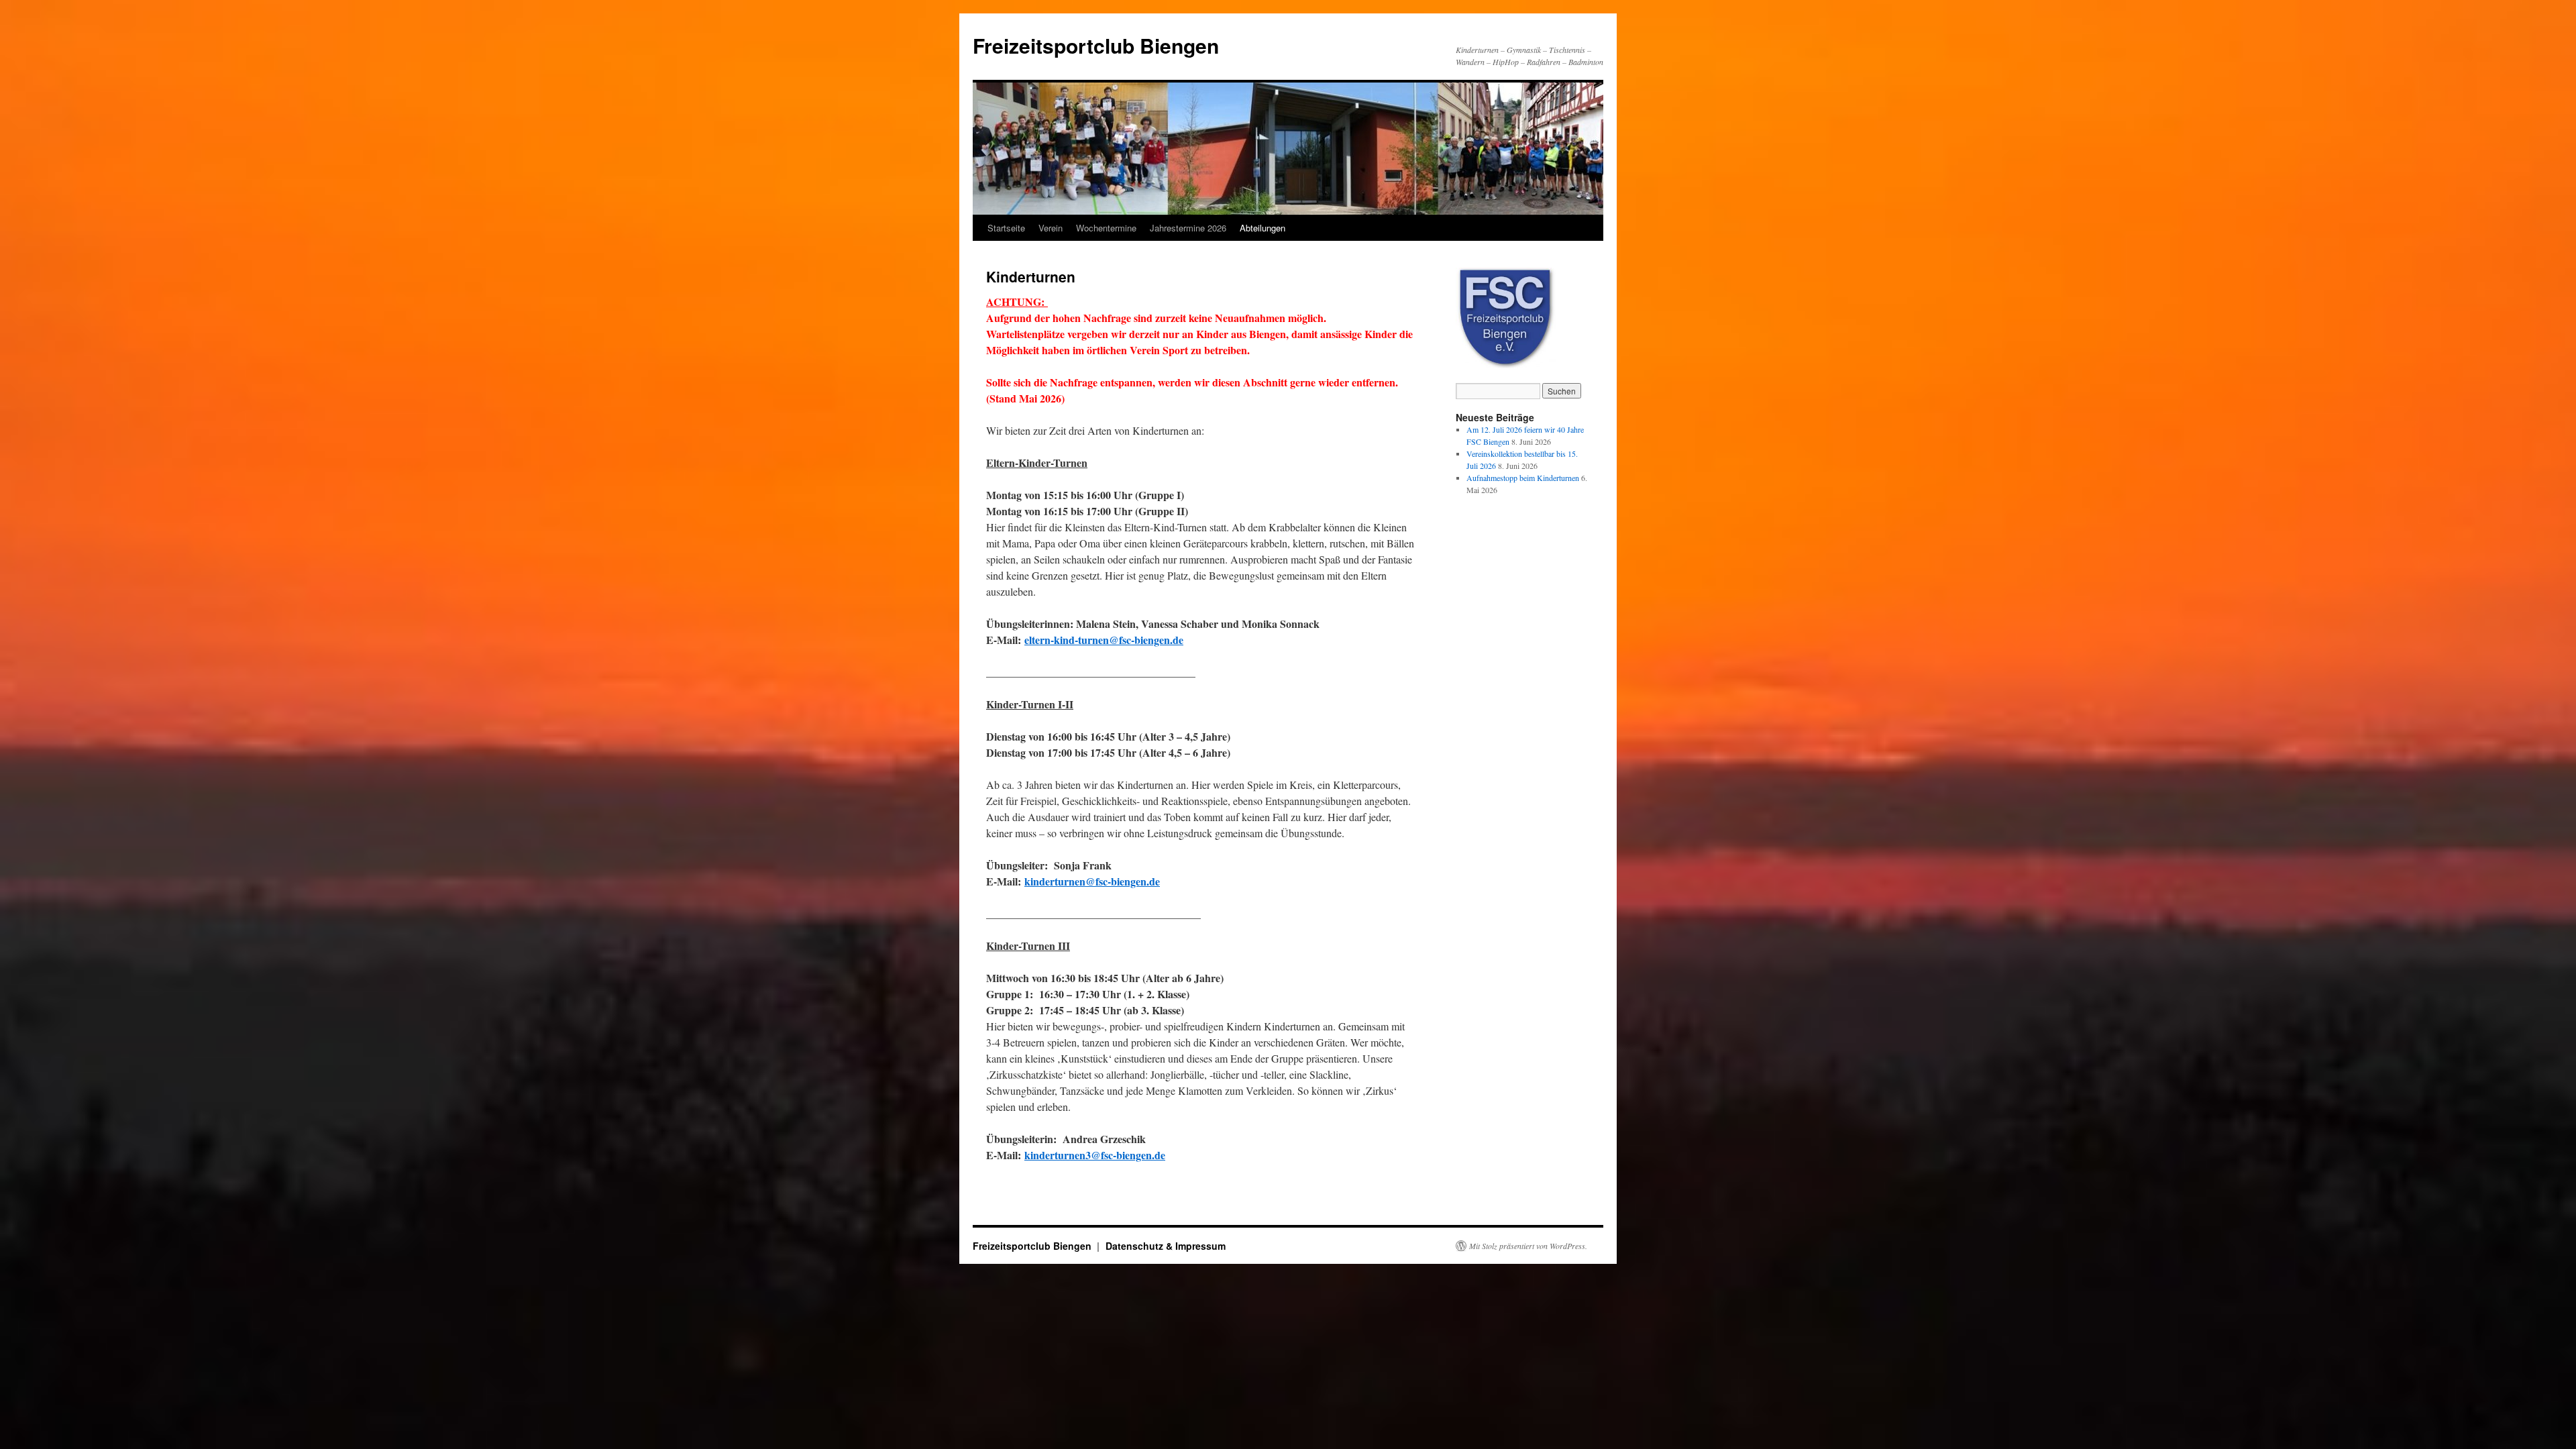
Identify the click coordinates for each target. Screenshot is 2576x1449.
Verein (1051, 228)
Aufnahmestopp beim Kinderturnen (1523, 478)
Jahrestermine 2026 (1188, 228)
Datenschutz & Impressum (1166, 1246)
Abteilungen (1263, 228)
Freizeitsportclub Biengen (1096, 45)
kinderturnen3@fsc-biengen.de (1095, 1155)
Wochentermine (1106, 228)
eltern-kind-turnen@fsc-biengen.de (1104, 640)
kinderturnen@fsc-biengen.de (1092, 881)
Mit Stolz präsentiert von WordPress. (1528, 1246)
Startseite (1006, 228)
